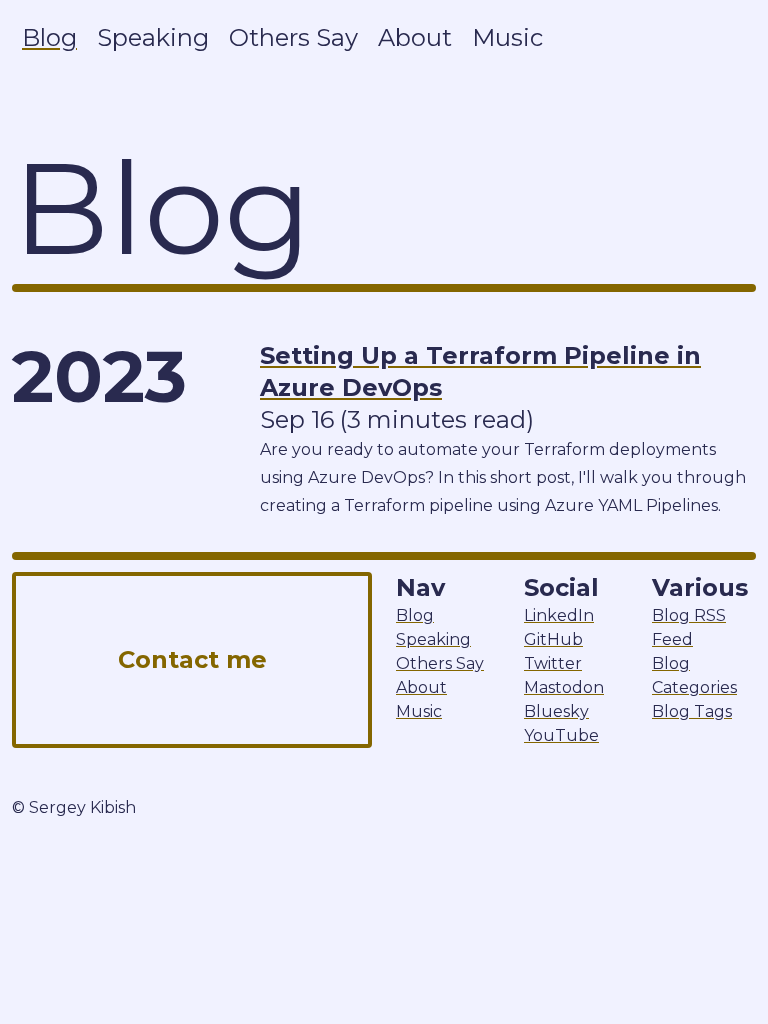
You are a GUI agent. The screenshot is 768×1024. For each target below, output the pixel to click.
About (415, 37)
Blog (49, 37)
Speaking (153, 37)
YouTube (561, 735)
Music (507, 37)
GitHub (553, 639)
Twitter (553, 663)
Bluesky (556, 711)
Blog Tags (692, 711)
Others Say (293, 37)
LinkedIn (559, 615)
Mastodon (564, 687)
